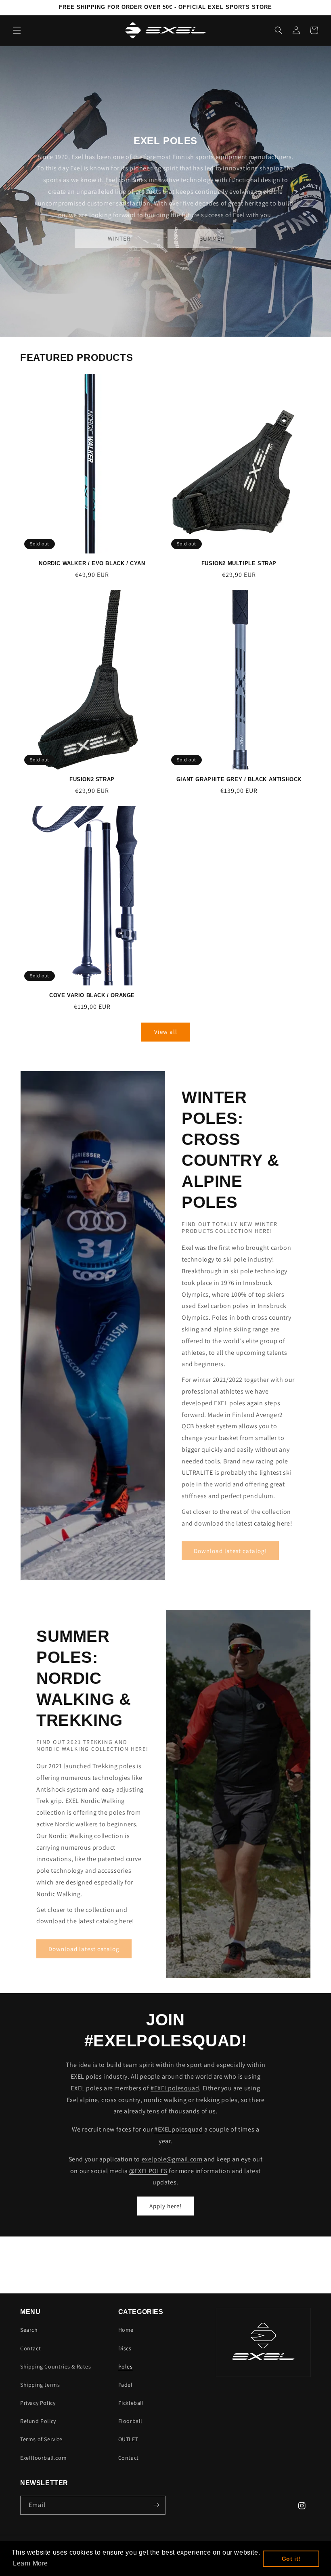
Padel (126, 2385)
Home (126, 2330)
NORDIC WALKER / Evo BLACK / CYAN (92, 563)
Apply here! (165, 2206)
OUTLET (128, 2439)
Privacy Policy (38, 2403)
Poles (126, 2366)
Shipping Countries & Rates (56, 2366)
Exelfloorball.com (43, 2458)
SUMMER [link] (212, 238)
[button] (17, 30)
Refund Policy (38, 2421)
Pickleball (131, 2403)
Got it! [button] (291, 2559)
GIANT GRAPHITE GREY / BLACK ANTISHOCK (239, 779)
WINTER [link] (119, 238)
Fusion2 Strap (92, 779)
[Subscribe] (156, 2505)
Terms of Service (41, 2439)
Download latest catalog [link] (84, 1949)
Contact (30, 2348)
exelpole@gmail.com (172, 2159)
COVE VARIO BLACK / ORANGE (92, 995)
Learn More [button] (30, 2563)
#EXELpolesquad (175, 2088)
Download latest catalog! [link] (230, 1551)
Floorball (130, 2421)
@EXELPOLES (148, 2171)
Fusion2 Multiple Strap (239, 563)
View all (166, 1032)
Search (29, 2330)
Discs (125, 2348)
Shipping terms (40, 2385)
